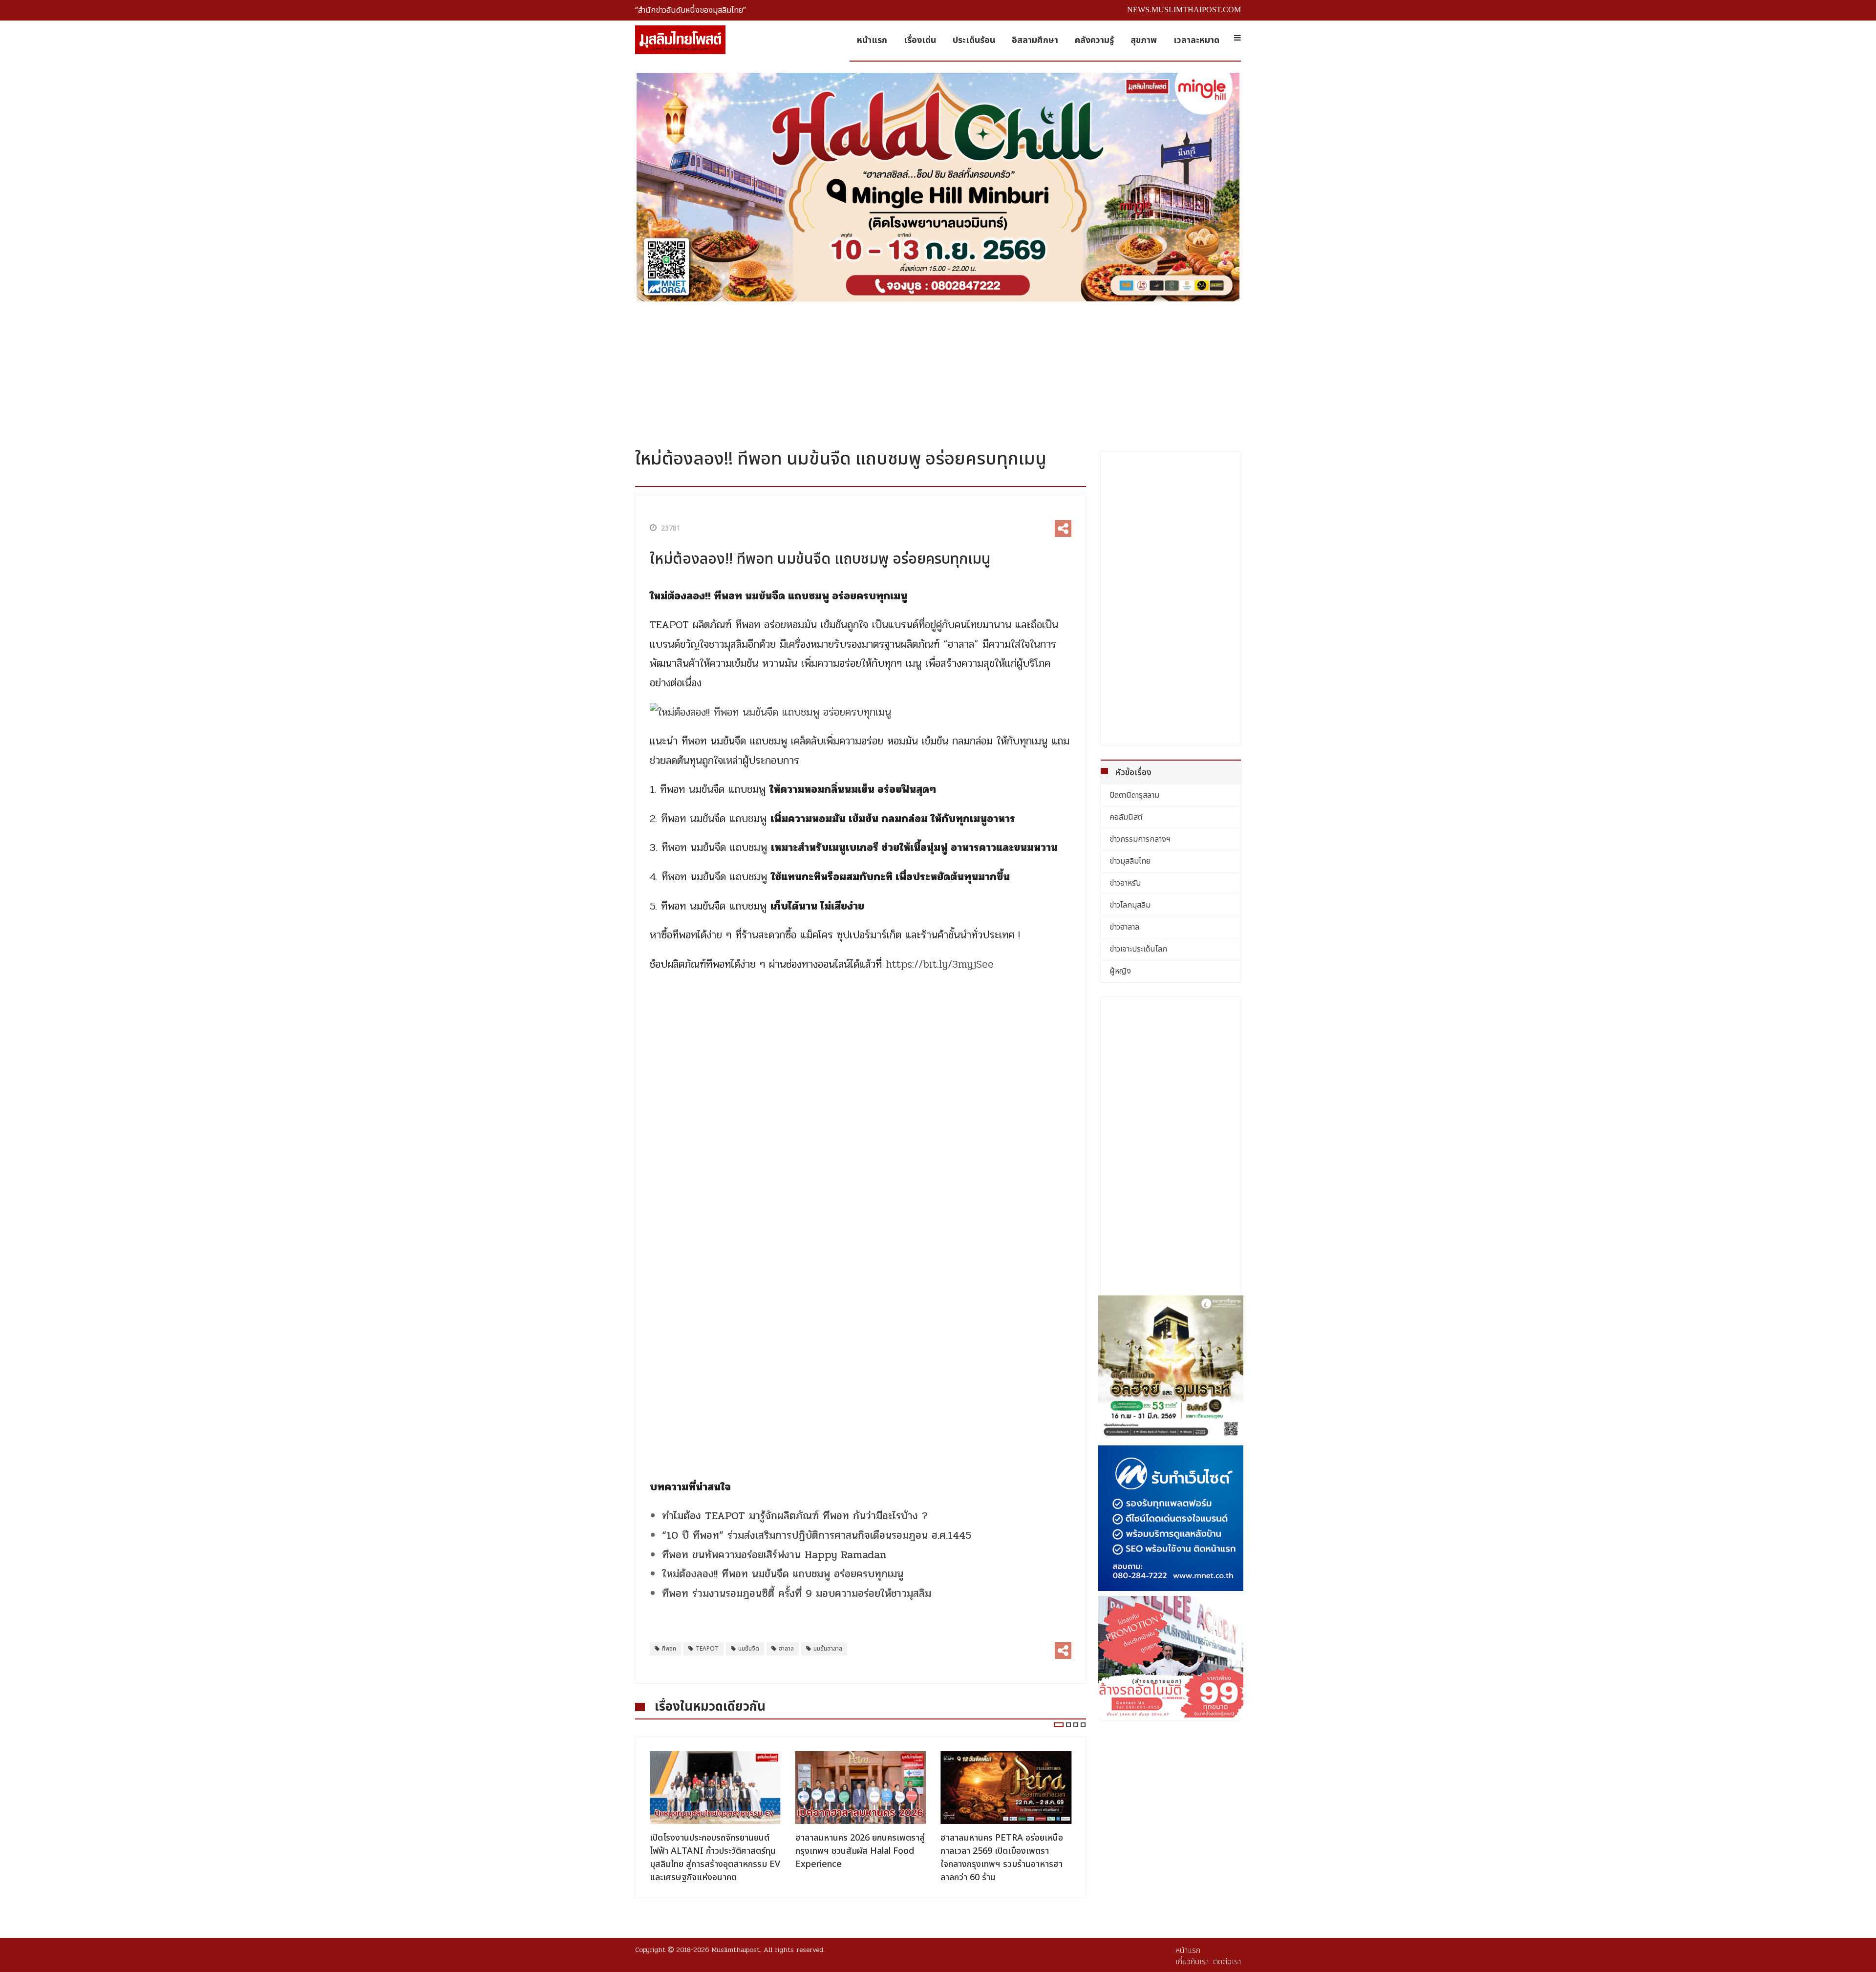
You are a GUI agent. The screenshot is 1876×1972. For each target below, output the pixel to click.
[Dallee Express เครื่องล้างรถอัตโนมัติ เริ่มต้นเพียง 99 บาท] (1171, 1657)
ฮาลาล (786, 1649)
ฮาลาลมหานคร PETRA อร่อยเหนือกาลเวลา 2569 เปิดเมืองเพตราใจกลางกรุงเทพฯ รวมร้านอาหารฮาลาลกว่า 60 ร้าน (857, 1858)
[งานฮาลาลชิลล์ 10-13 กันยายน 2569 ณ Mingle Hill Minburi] (938, 187)
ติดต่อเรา (1227, 1962)
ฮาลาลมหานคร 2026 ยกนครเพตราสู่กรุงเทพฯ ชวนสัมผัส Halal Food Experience (714, 1851)
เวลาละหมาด (1196, 40)
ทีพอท (669, 1649)
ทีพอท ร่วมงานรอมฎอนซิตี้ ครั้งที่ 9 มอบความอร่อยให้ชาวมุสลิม (797, 1593)
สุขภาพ (1144, 40)
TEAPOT (707, 1649)
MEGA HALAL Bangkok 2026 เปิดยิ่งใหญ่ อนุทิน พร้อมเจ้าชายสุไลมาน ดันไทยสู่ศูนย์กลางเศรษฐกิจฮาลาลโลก (1002, 1858)
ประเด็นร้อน (974, 40)
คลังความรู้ (1094, 40)
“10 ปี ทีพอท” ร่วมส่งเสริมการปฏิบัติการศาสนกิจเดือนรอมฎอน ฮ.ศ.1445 (817, 1535)
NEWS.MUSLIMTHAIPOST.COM (1184, 10)
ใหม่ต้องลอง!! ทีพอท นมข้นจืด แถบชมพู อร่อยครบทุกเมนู (785, 1574)
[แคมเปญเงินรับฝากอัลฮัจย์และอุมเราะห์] (1171, 1368)
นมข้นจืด (749, 1649)
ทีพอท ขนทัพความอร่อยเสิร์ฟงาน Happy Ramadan (774, 1555)
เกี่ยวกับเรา (1192, 1962)
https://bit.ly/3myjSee (940, 964)
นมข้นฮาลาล (828, 1649)
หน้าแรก (872, 40)
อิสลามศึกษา (1035, 40)
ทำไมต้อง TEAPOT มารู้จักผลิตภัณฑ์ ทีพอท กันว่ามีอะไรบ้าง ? (795, 1516)
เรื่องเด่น (920, 40)
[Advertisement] (938, 371)
